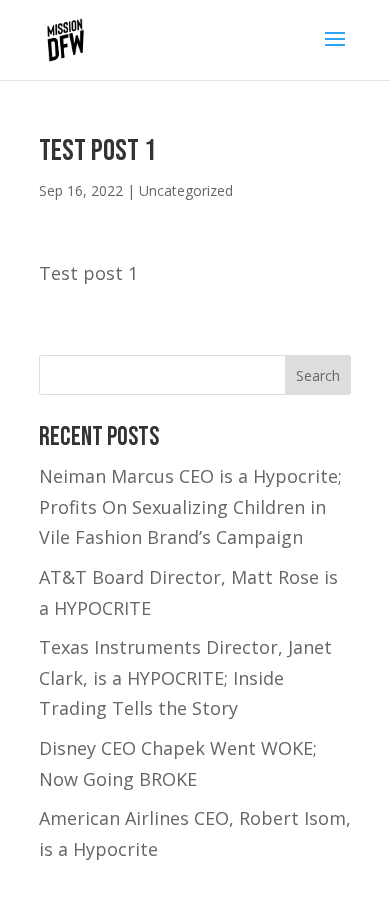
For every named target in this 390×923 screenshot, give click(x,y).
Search (318, 375)
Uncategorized (186, 190)
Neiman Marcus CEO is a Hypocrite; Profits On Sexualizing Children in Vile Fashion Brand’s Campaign (190, 506)
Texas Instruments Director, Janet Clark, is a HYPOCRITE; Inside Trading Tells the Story (185, 677)
